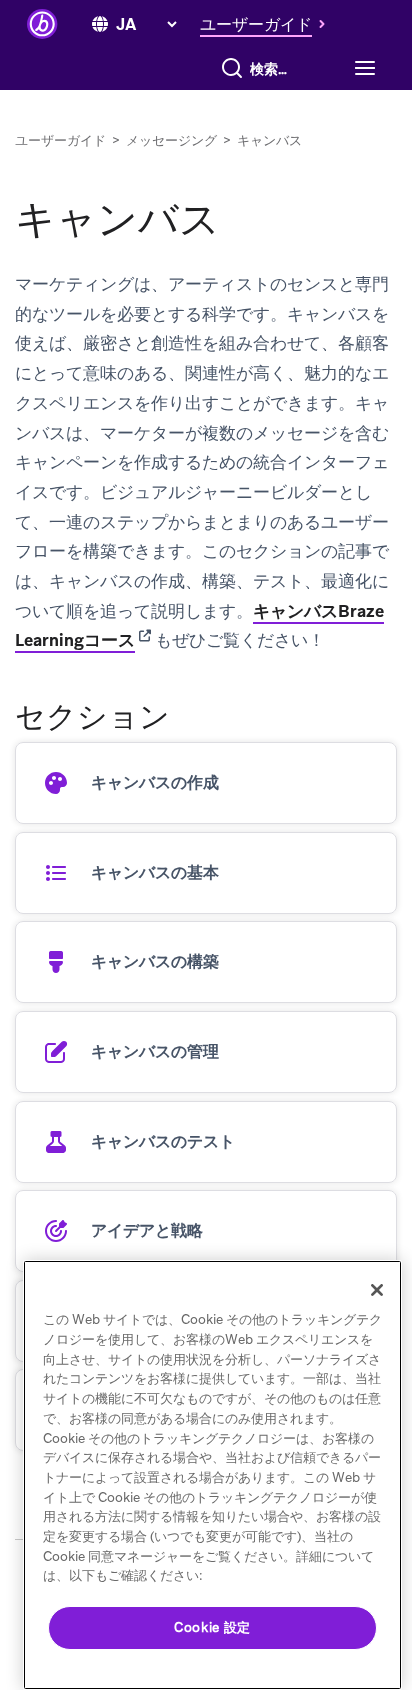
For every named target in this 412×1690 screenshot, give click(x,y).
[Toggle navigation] (362, 69)
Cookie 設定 (212, 1627)
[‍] (100, 25)
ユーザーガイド (60, 140)
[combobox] (273, 69)
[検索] (232, 69)
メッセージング (171, 140)
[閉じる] (377, 1290)
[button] (268, 24)
